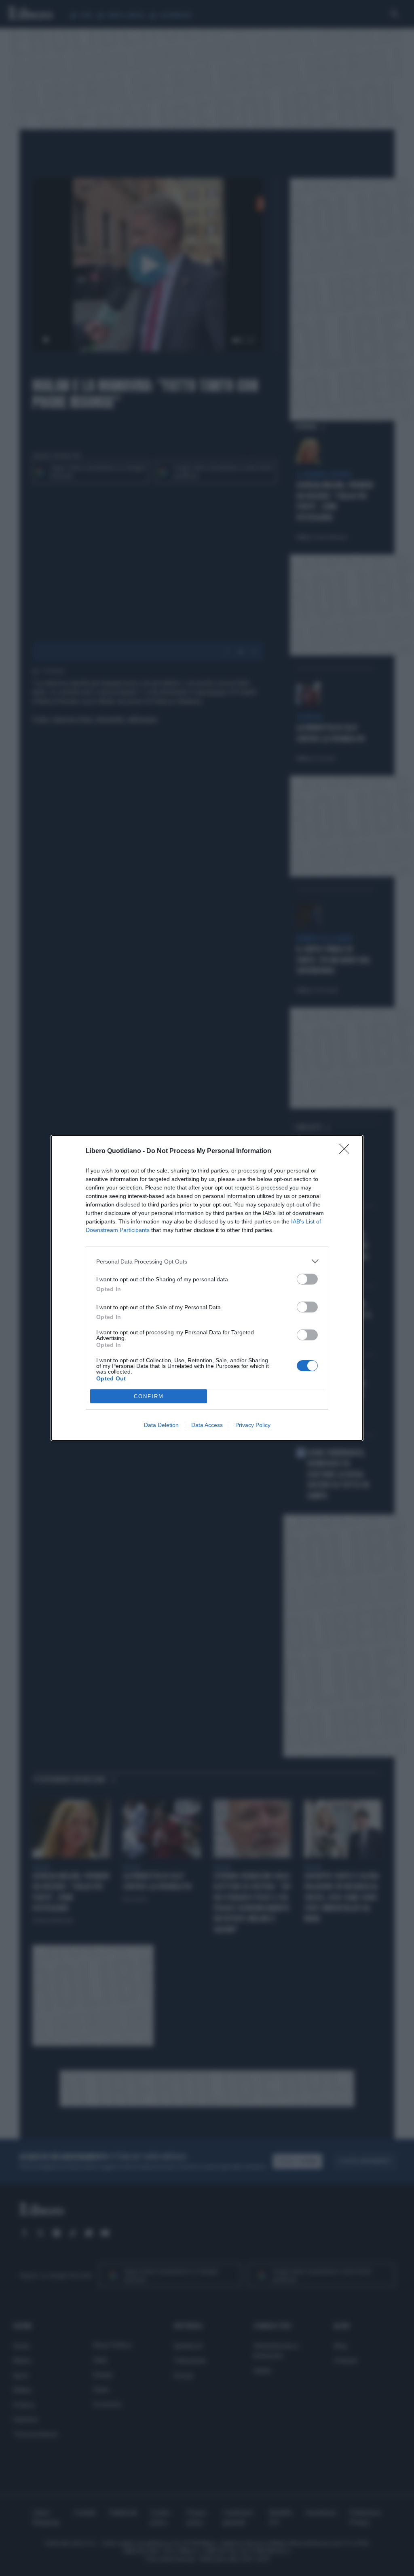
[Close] (347, 1151)
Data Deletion (161, 1425)
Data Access (207, 1425)
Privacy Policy (253, 1425)
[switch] (307, 1279)
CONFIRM (149, 1396)
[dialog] (207, 1288)
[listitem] (207, 1261)
